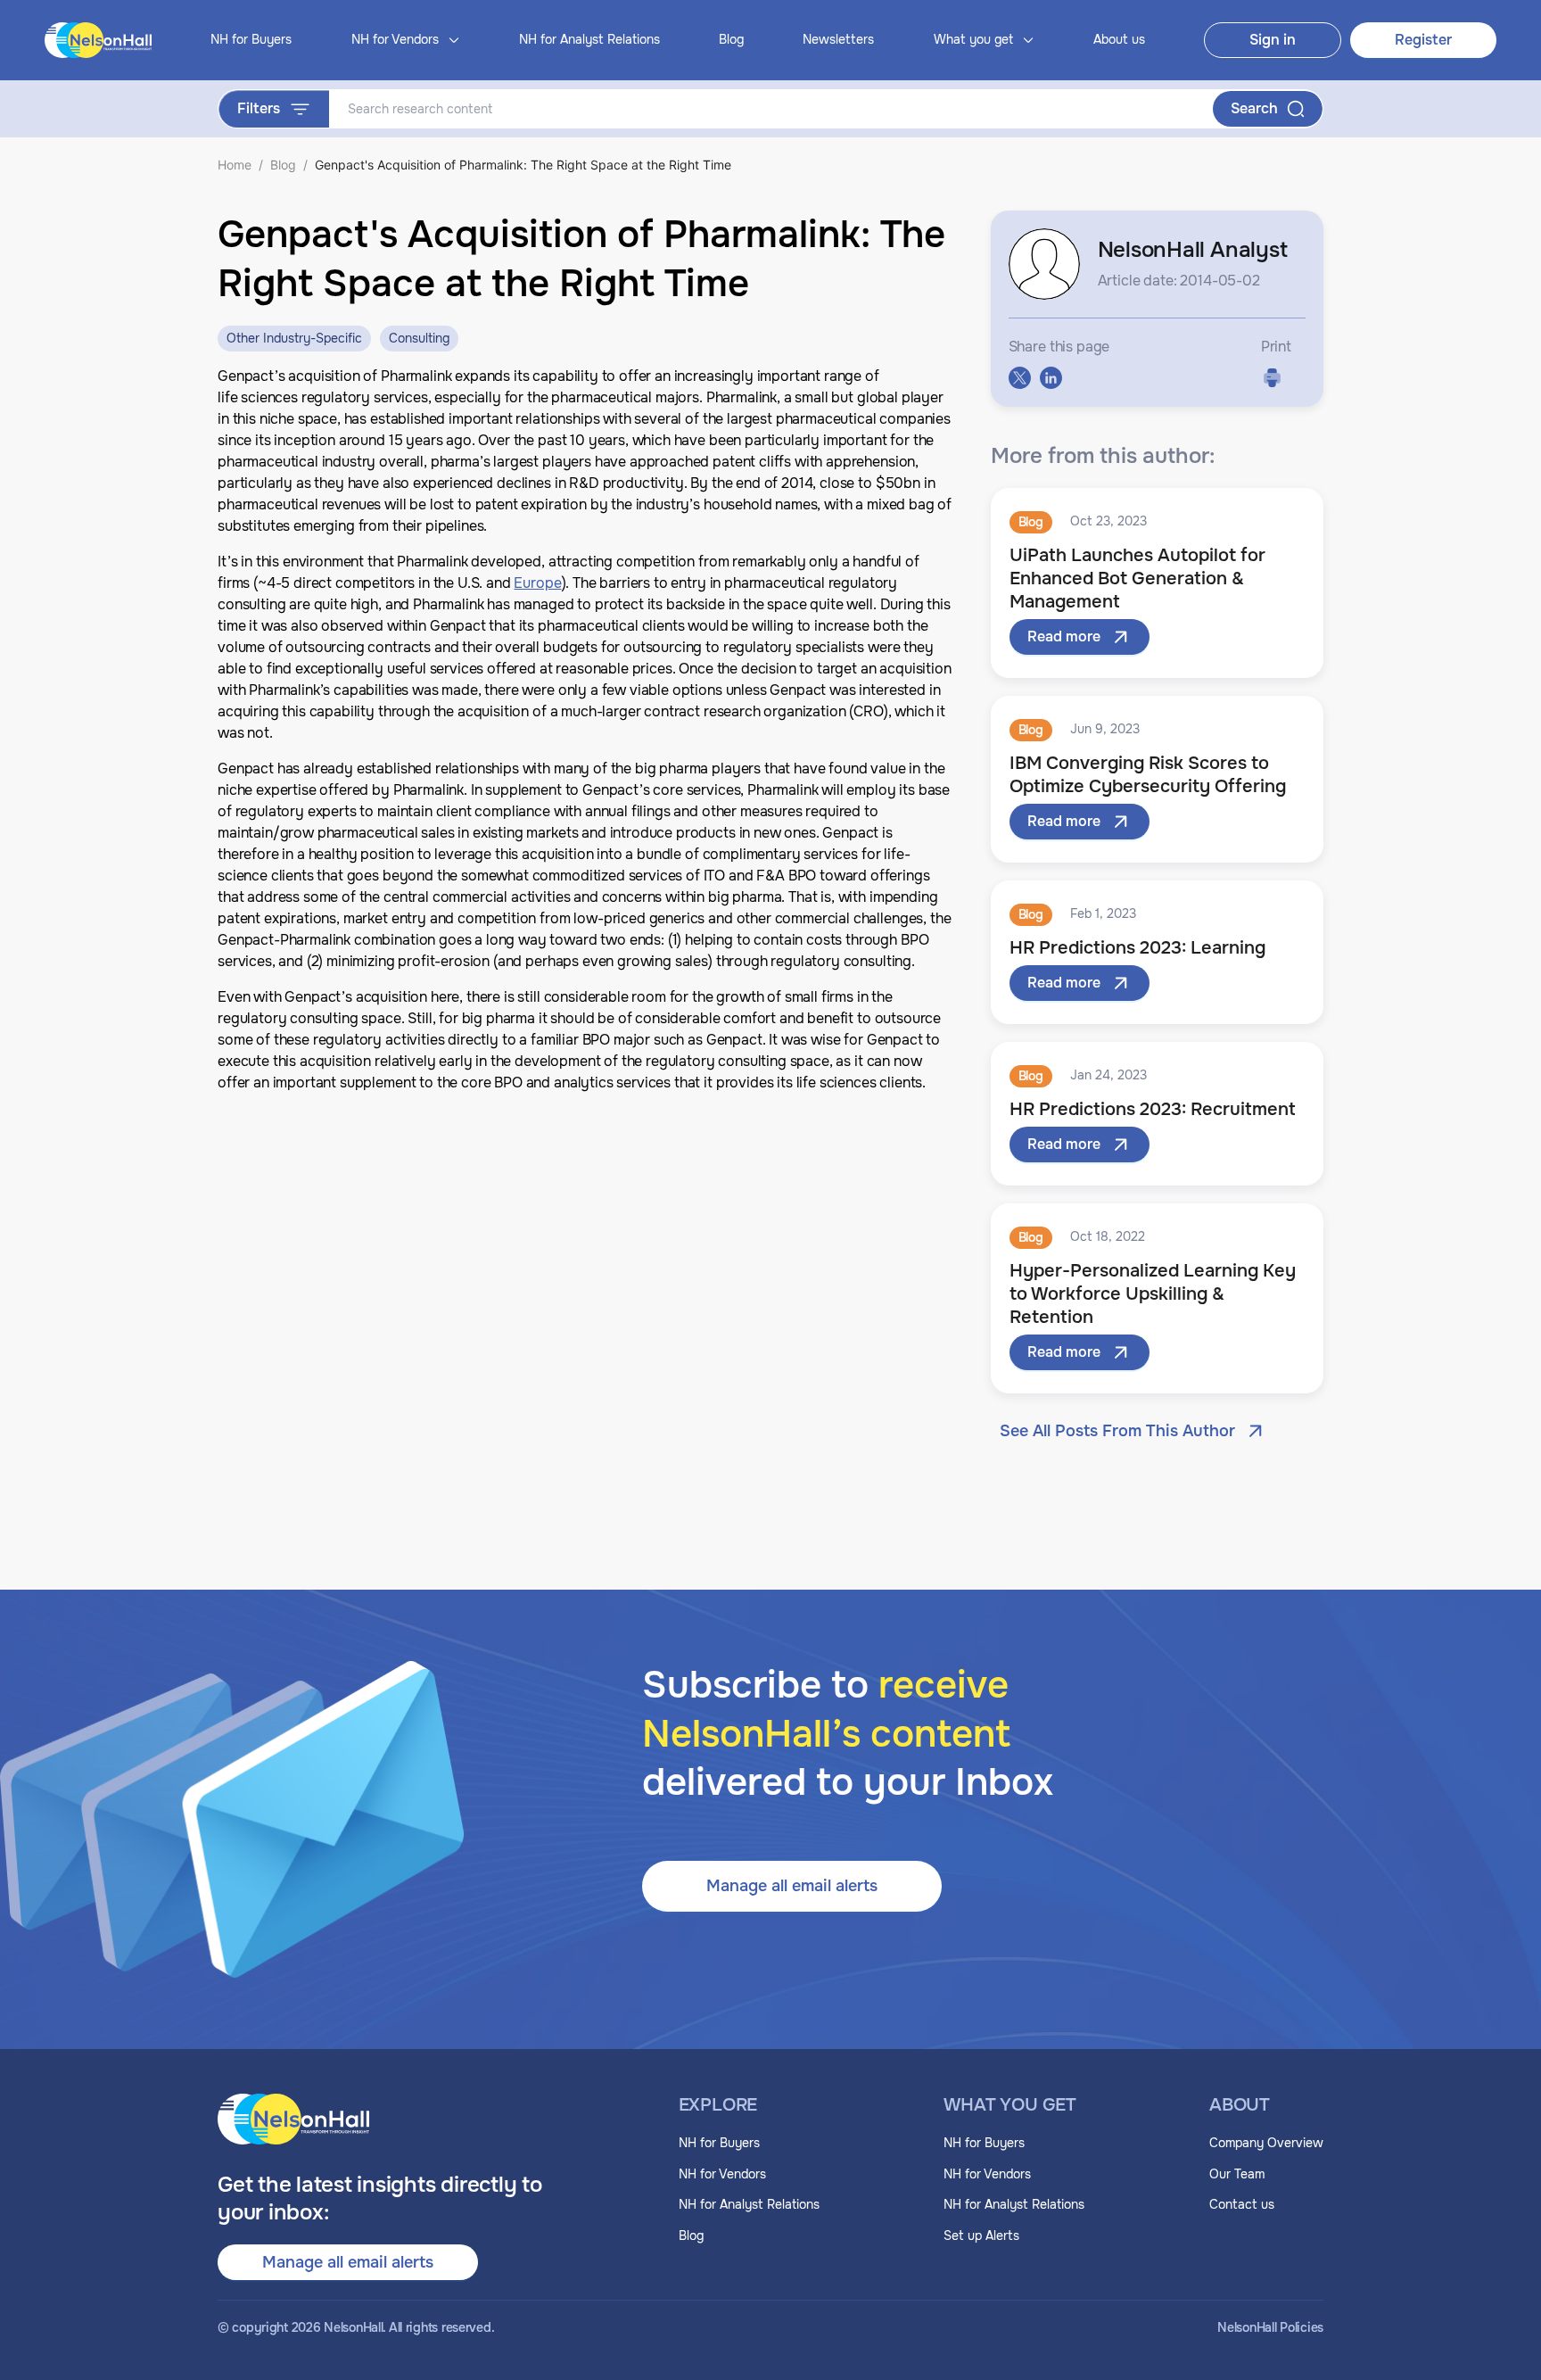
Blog (731, 39)
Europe (537, 583)
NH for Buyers (251, 39)
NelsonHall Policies (1270, 2328)
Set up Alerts (981, 2235)
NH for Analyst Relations (589, 39)
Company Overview (1266, 2143)
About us (1119, 39)
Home (235, 165)
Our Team (1237, 2174)
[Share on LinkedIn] (1051, 378)
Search (1254, 108)
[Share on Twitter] (1020, 378)
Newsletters (838, 39)
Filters (259, 108)
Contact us (1242, 2204)
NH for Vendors (722, 2174)
